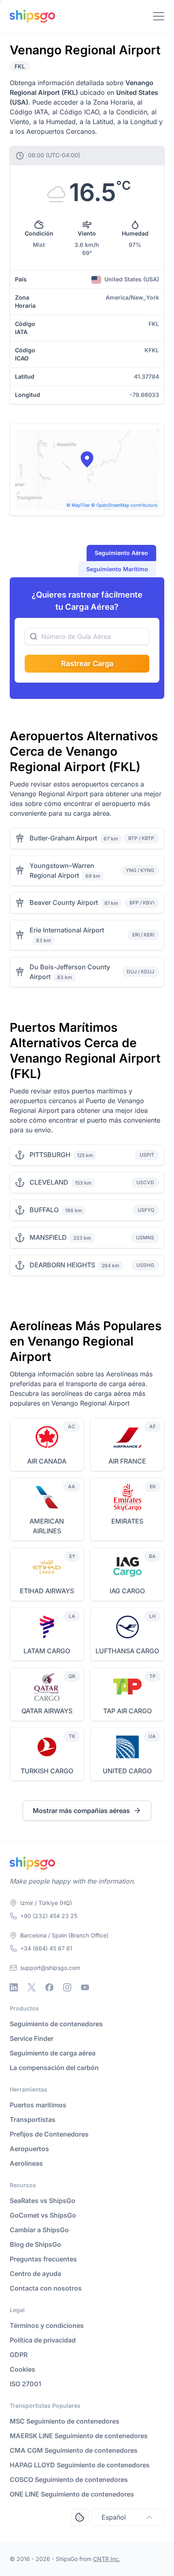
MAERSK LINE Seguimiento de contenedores (79, 2436)
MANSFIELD (48, 1237)
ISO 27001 (25, 2384)
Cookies (22, 2369)
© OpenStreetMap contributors (124, 505)
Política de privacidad (43, 2340)
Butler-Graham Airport (63, 838)
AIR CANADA (47, 1461)
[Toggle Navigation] (159, 16)
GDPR (19, 2355)
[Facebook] (49, 1987)
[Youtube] (85, 1987)
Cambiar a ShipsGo (39, 2230)
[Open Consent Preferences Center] (80, 2517)
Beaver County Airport (64, 902)
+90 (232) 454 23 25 (49, 1916)
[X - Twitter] (32, 1987)
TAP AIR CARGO (127, 1711)
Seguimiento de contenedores (56, 2024)
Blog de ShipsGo (35, 2244)
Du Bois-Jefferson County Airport (70, 972)
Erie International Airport (67, 930)
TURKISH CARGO (47, 1771)
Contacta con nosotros (46, 2288)
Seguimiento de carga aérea (53, 2053)
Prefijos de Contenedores (49, 2134)
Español (114, 2517)
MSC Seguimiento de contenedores (65, 2421)
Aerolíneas (26, 2163)
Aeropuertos (29, 2149)
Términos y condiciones (47, 2325)
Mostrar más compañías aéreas (81, 1811)
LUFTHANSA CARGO (127, 1651)
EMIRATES (127, 1521)
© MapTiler (78, 505)
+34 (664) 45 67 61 (46, 1948)
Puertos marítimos (38, 2105)
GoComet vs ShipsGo (43, 2215)
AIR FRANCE (127, 1461)
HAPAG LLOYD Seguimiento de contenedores (80, 2465)
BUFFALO (44, 1210)
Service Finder (32, 2038)
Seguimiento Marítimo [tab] (117, 569)
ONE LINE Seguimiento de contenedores (72, 2494)
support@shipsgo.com (50, 1968)
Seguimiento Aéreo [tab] (121, 553)
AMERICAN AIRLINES (47, 1526)
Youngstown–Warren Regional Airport (62, 870)
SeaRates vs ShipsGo (42, 2201)
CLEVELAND (49, 1182)
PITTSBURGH (50, 1155)
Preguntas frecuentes (43, 2259)
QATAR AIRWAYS (47, 1711)
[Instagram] (67, 1987)
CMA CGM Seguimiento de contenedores (74, 2450)
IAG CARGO (127, 1591)
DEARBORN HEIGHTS (62, 1265)
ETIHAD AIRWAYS (47, 1591)
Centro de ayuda (35, 2274)
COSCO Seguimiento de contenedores (69, 2480)
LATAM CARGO (47, 1651)
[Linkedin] (14, 1987)
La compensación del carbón (54, 2068)
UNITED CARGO (127, 1771)
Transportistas (33, 2120)
